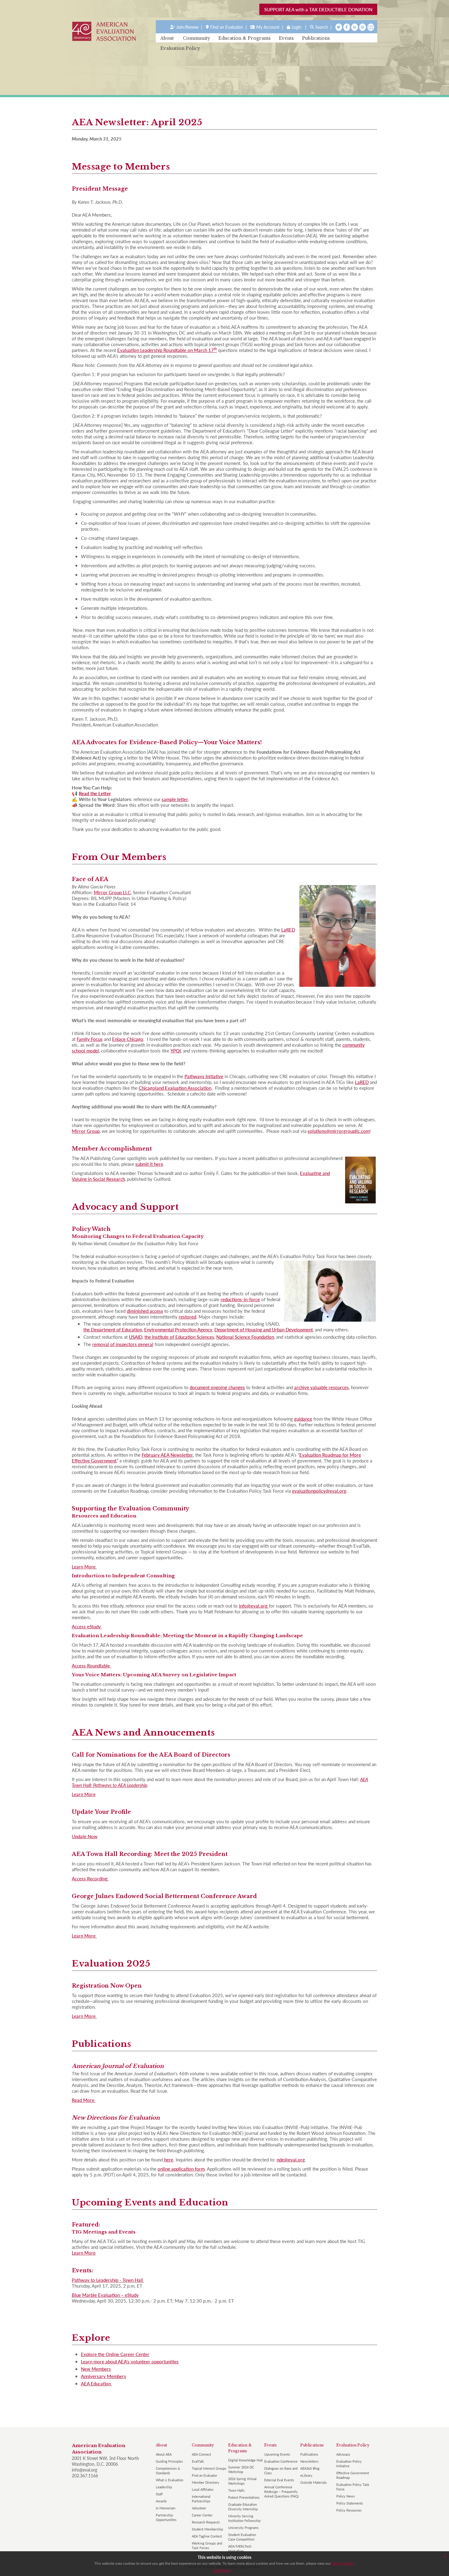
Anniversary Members (104, 2376)
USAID (136, 1337)
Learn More (84, 1566)
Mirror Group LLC (112, 892)
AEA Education (97, 2383)
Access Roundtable (91, 1665)
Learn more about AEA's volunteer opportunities (130, 2361)
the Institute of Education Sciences (179, 1337)
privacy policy (343, 2563)
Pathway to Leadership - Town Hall (108, 2280)
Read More (84, 2100)
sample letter (175, 799)
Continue (222, 2570)
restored (187, 1317)
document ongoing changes (217, 1387)
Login (297, 27)
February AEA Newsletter (167, 1455)
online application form (181, 2169)
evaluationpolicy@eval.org (319, 1491)
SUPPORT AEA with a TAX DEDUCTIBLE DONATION (318, 9)
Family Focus (90, 1039)
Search (322, 27)
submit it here (149, 1164)
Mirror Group (86, 1131)
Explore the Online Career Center (115, 2354)
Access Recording (90, 1878)
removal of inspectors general (123, 1344)
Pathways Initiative (204, 1076)
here (169, 2159)
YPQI (176, 1050)
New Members (96, 2369)
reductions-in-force (240, 1299)
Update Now (85, 1836)
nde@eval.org (291, 2159)
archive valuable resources (321, 1387)
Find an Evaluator (227, 27)
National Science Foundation (245, 1337)
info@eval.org (254, 1606)
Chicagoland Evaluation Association (175, 1088)
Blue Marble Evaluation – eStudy (105, 2295)
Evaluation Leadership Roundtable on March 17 (167, 350)
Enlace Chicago (128, 1039)
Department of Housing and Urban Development (264, 1329)
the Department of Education (113, 1329)
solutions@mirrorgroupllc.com (339, 1131)
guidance (303, 1419)
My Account (268, 27)
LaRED (288, 929)
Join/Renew (187, 27)
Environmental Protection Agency (178, 1329)
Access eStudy (87, 1626)
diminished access (145, 1311)
